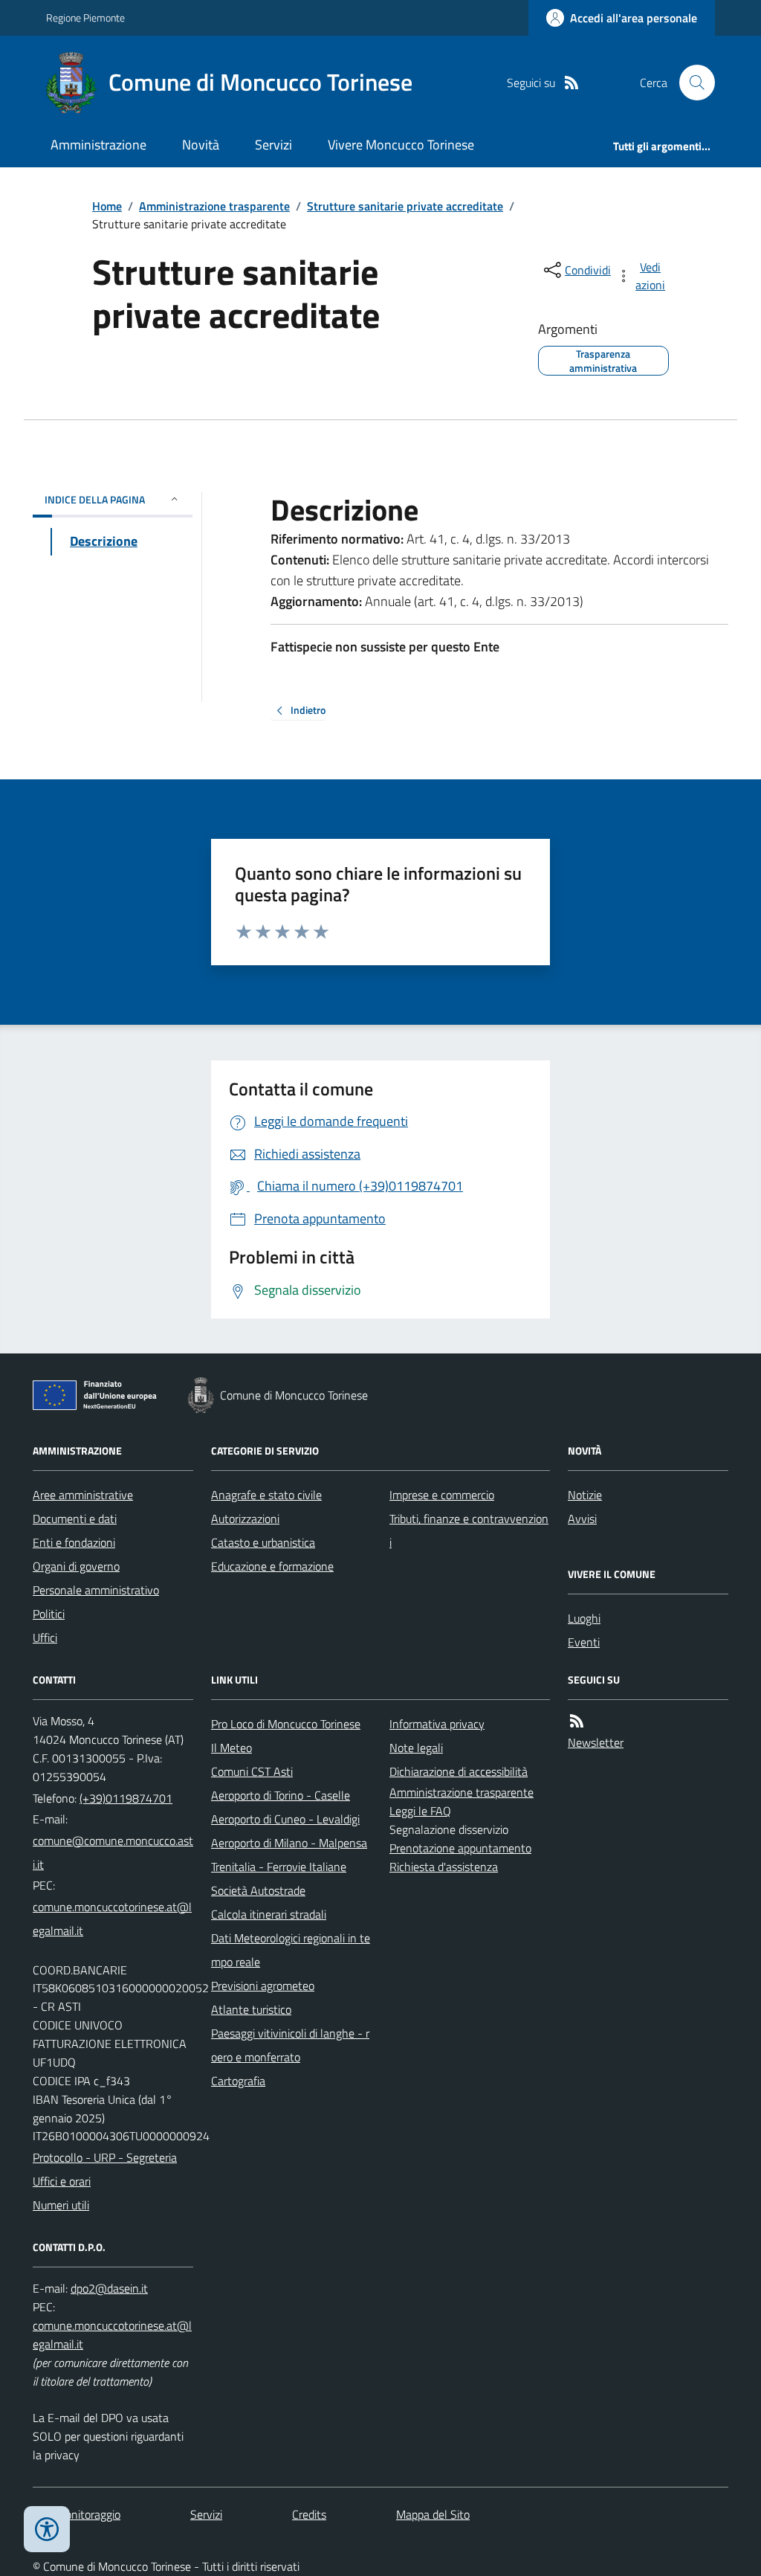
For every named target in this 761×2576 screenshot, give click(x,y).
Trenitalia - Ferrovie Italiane (279, 1867)
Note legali (416, 1748)
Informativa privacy (437, 1724)
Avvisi (582, 1519)
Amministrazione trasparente (214, 206)
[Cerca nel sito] (691, 83)
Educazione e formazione (272, 1566)
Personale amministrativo (96, 1590)
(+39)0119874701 (126, 1798)
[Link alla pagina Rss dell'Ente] (577, 1721)
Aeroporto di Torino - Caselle (281, 1795)
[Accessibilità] (47, 2529)
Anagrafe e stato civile (266, 1495)
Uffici (45, 1638)
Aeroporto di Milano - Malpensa (289, 1843)
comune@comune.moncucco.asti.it (113, 1852)
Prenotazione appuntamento (460, 1848)
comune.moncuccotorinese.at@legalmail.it (112, 1919)
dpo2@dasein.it (109, 2288)
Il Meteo (231, 1748)
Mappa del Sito (433, 2514)
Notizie (585, 1495)
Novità (201, 145)
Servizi (273, 145)
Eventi (584, 1642)
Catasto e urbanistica (263, 1542)
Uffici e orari (62, 2181)
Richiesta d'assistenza (444, 1867)
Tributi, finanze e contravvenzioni (469, 1530)
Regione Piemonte (85, 17)
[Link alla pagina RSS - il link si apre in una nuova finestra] (571, 83)
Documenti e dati (75, 1519)
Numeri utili (61, 2205)
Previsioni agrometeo (263, 1986)
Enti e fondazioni (74, 1542)
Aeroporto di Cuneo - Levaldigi (285, 1819)
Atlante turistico (251, 2009)
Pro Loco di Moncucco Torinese (286, 1724)
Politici (49, 1614)
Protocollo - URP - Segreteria (105, 2157)
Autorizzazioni (245, 1519)
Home (107, 206)
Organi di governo (76, 1566)
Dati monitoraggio (77, 2514)
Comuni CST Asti (252, 1771)
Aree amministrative (83, 1495)
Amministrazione (98, 145)
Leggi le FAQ (420, 1811)
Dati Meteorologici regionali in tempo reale (291, 1950)
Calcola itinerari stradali (269, 1914)
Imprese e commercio (442, 1495)
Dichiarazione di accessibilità (459, 1771)
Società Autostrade (258, 1890)
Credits (309, 2514)
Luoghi (584, 1618)
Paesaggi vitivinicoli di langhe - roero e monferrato (290, 2045)
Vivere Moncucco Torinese (401, 145)
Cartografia (238, 2081)
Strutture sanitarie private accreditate (405, 206)
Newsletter (596, 1742)
